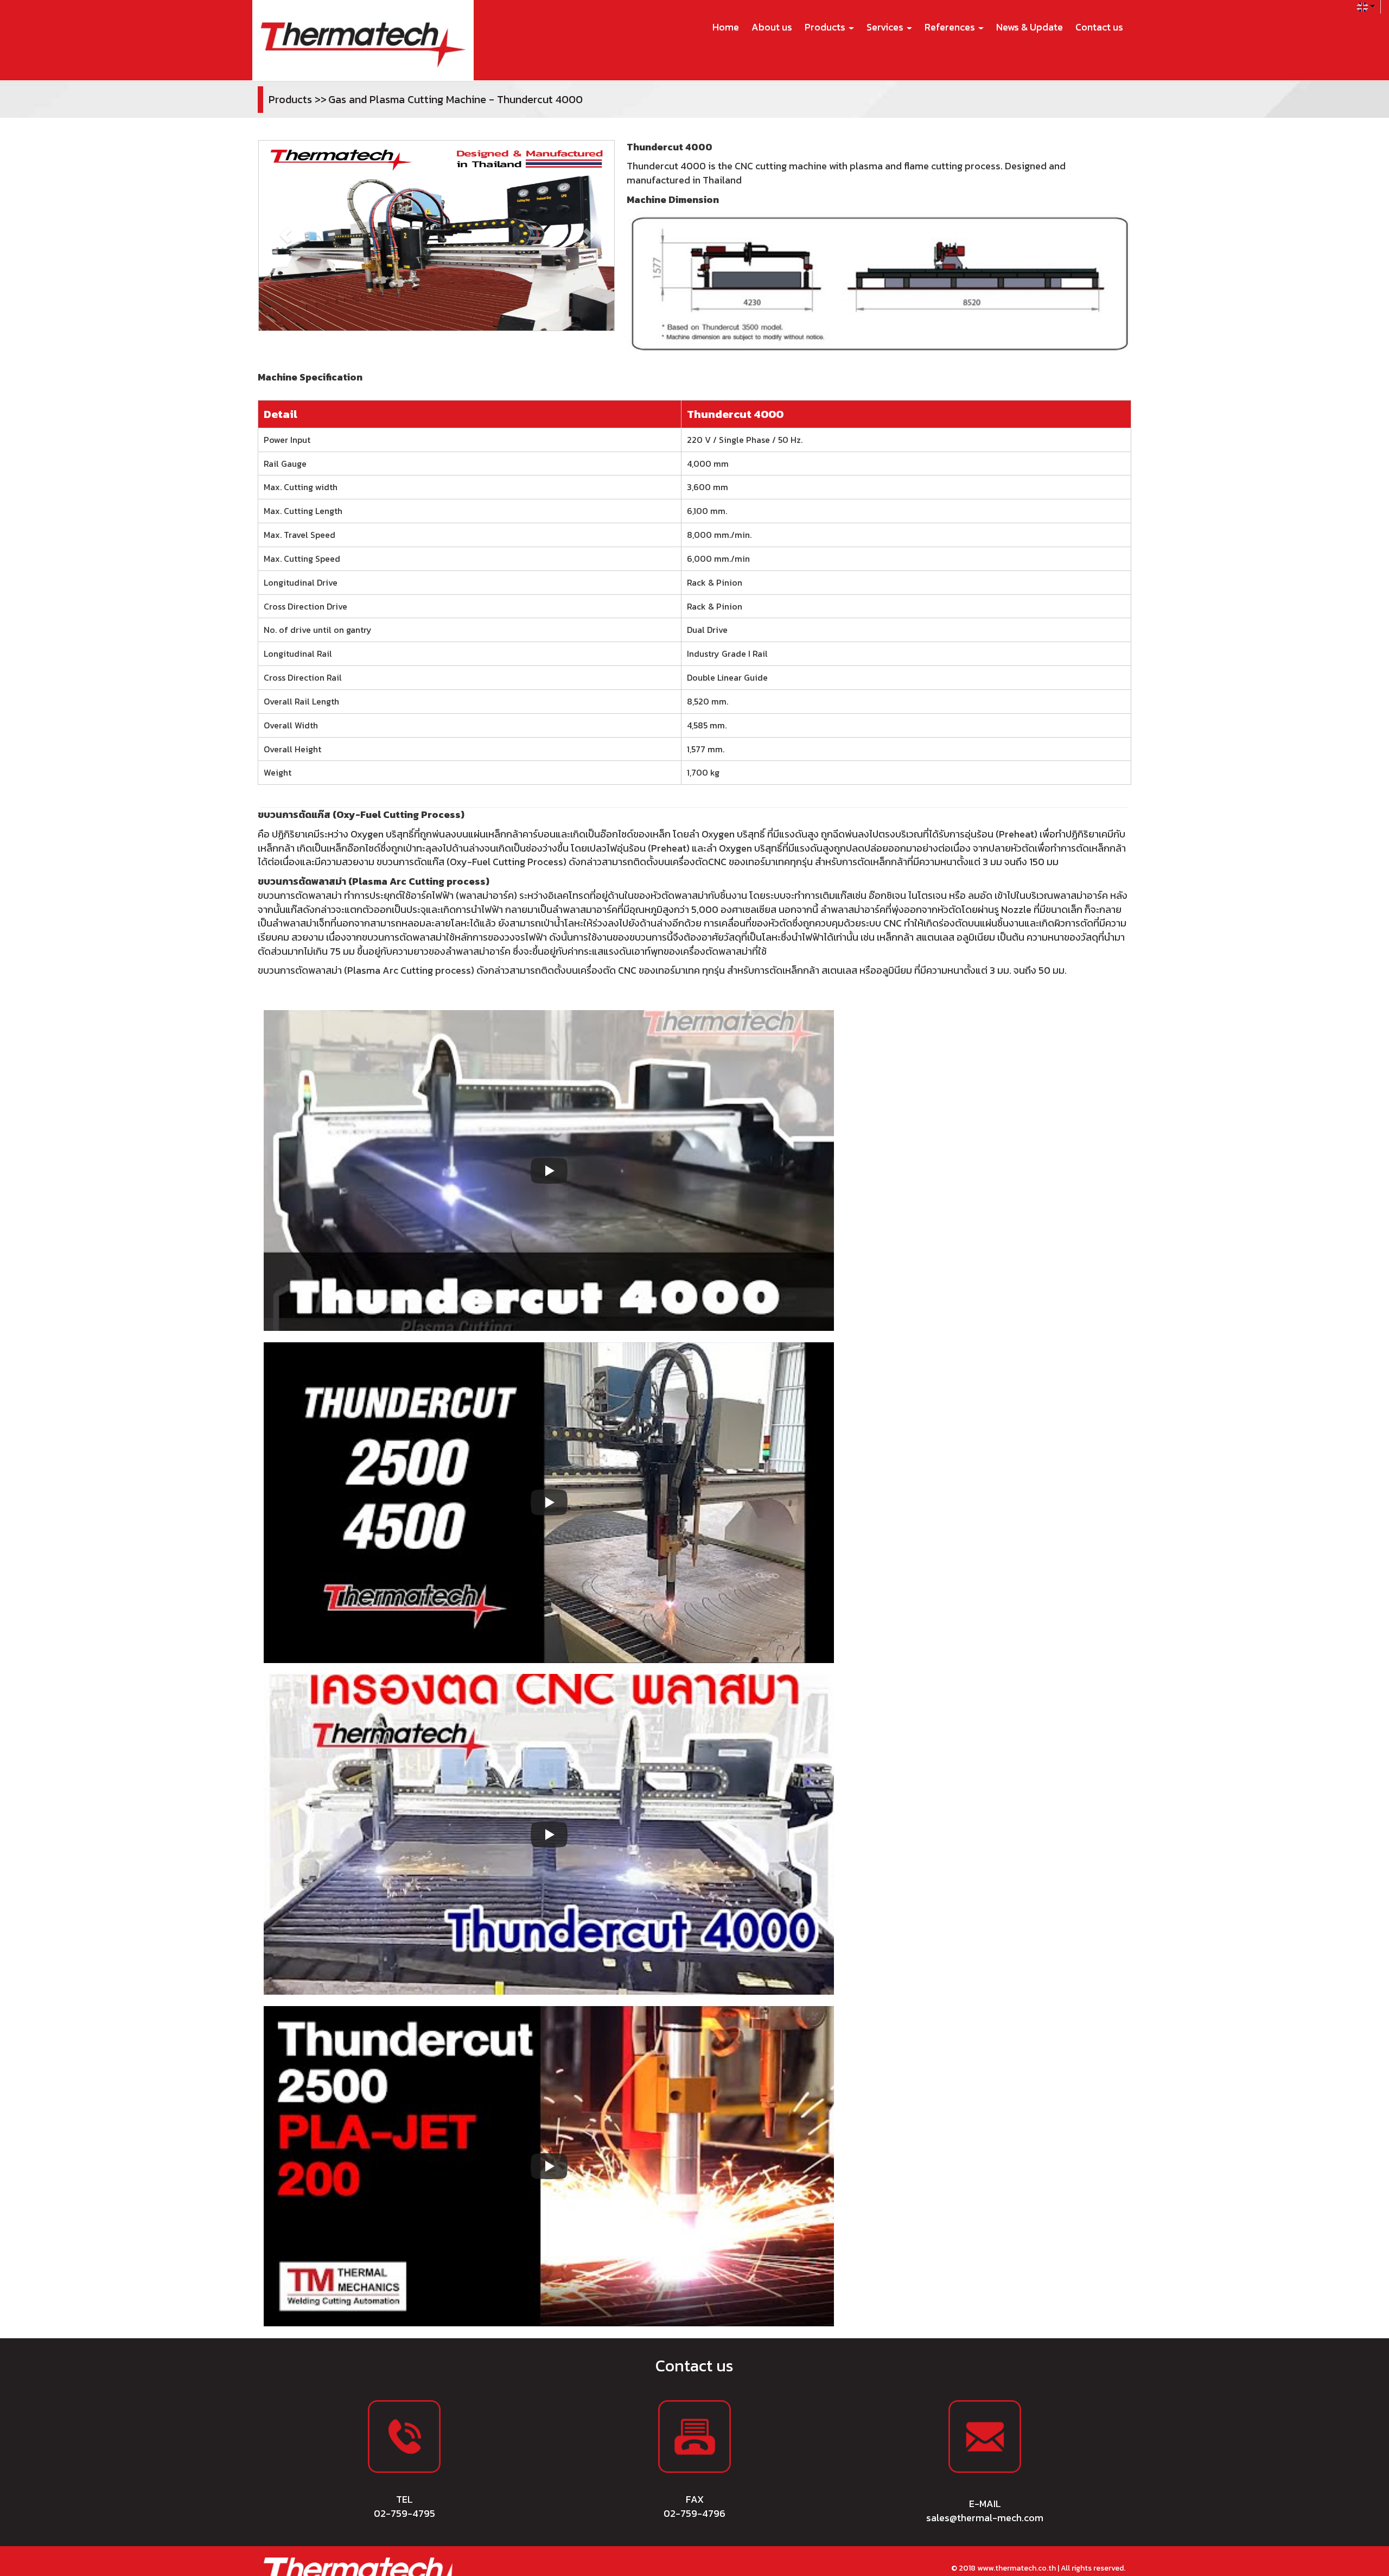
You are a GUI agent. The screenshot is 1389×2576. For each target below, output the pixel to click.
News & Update (1030, 27)
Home (726, 27)
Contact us (1099, 27)
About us (772, 27)
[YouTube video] (549, 1170)
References (951, 27)
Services (886, 27)
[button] (285, 236)
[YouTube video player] (549, 1503)
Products (826, 27)
